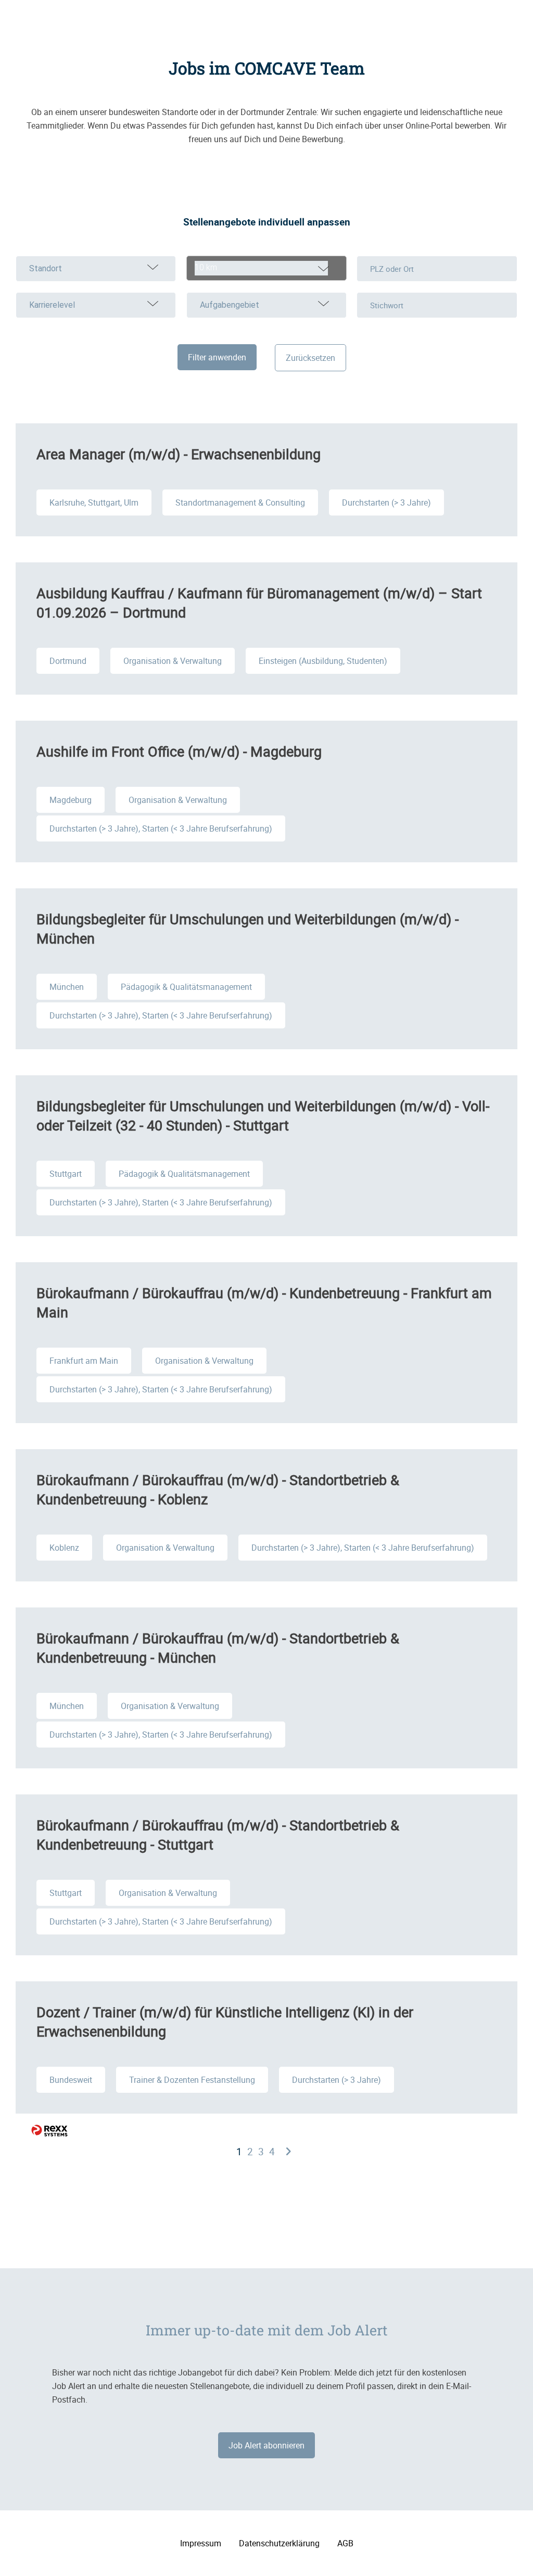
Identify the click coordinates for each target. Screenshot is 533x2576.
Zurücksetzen (310, 358)
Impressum (201, 2543)
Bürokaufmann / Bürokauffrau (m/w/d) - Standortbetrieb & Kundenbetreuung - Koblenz (218, 1489)
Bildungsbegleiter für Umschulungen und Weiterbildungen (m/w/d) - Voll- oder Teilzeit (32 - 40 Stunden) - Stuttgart (263, 1115)
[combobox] (266, 268)
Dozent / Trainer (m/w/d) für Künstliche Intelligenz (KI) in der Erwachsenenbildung (225, 2021)
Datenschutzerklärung (279, 2543)
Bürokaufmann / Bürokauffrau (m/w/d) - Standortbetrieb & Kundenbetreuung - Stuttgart (218, 1834)
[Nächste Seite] (288, 2152)
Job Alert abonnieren (266, 2445)
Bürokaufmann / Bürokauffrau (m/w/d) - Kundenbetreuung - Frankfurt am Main (264, 1302)
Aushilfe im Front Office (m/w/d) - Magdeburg (179, 751)
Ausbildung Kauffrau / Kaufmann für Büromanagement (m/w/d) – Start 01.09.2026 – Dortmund (259, 602)
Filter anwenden (217, 357)
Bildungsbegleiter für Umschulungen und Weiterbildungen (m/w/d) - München (248, 928)
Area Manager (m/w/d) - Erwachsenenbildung (179, 454)
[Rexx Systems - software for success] (49, 2131)
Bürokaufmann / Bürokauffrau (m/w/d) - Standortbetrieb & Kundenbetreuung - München (218, 1648)
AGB (345, 2543)
